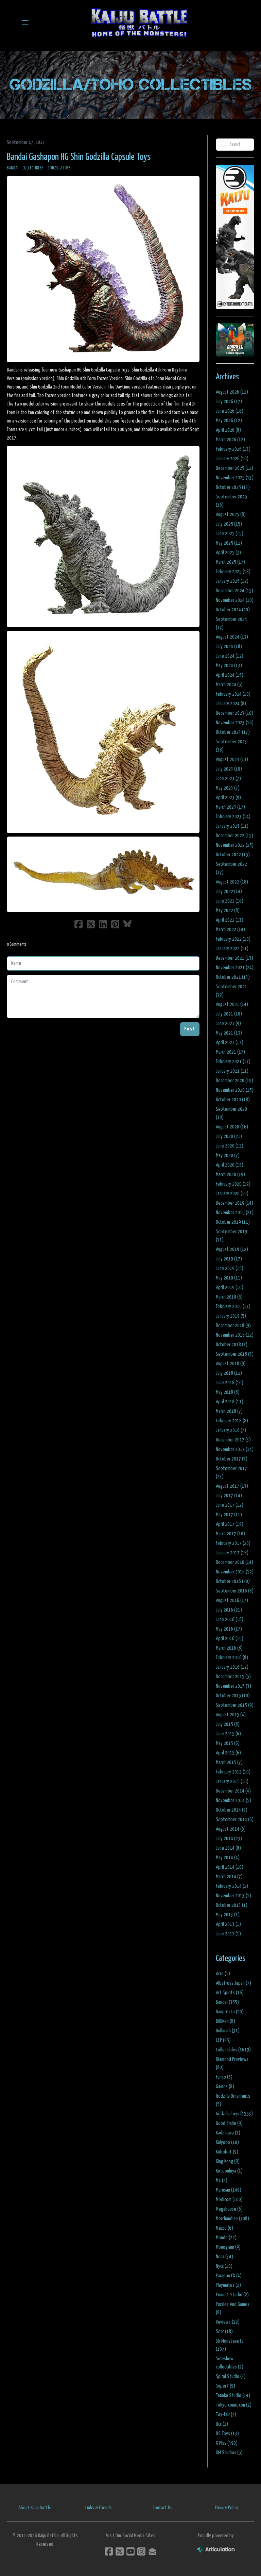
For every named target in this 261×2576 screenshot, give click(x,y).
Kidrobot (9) (227, 2152)
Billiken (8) (225, 2021)
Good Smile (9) (229, 2123)
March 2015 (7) (229, 1762)
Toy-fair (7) (226, 2415)
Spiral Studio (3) (231, 2376)
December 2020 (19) (234, 1081)
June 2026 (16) (230, 411)
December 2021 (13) (234, 958)
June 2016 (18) (230, 1620)
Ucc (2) (222, 2424)
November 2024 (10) (235, 600)
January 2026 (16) (232, 459)
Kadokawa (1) (228, 2133)
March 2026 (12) (230, 440)
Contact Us (162, 2508)
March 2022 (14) (230, 930)
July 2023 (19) (229, 769)
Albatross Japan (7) (233, 1983)
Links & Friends (99, 2508)
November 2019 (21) (235, 1213)
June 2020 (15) (230, 1146)
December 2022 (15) (234, 836)
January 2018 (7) (231, 1430)
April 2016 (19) (230, 1639)
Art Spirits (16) (230, 1993)
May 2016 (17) (229, 1629)
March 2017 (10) (230, 1534)
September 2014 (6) (235, 1820)
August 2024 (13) (232, 637)
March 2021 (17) (230, 1052)
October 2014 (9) (232, 1810)
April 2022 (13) (230, 920)
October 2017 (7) (232, 1459)
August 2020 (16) (232, 1127)
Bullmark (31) (228, 2031)
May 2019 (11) (229, 1278)
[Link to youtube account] (130, 2551)
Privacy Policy (227, 2508)
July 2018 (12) (229, 1373)
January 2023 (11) (232, 826)
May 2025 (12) (229, 543)
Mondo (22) (226, 2238)
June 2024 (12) (230, 656)
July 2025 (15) (229, 524)
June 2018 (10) (230, 1383)
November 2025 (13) (235, 478)
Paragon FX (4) (229, 2276)
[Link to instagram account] (141, 2551)
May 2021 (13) (229, 1033)
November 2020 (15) (235, 1090)
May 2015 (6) (228, 1743)
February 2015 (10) (233, 1772)
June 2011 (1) (228, 1934)
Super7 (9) (225, 2386)
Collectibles (33, 168)
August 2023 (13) (232, 759)
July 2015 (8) (228, 1724)
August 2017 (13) (232, 1486)
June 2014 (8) (228, 1848)
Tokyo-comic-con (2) (234, 2405)
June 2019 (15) (230, 1268)
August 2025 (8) (231, 515)
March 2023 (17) (230, 807)
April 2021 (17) (230, 1043)
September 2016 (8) (235, 1591)
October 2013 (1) (232, 1905)
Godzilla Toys (59, 168)
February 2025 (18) (233, 572)
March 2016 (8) (229, 1648)
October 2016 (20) (233, 1581)
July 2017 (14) (229, 1496)
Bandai (13, 168)
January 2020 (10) (232, 1194)
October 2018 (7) (232, 1345)
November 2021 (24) (235, 968)
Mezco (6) (224, 2228)
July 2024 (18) (229, 647)
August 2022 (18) (232, 882)
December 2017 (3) (233, 1440)
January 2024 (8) (231, 704)
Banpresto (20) (230, 2012)
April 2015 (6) (228, 1753)
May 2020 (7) (228, 1155)
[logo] (139, 22)
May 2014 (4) (228, 1858)
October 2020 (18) (233, 1100)
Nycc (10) (224, 2266)
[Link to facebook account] (109, 2551)
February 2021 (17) (233, 1062)
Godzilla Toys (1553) (234, 2114)
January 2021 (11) (232, 1071)
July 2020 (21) (229, 1136)
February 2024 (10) (233, 694)
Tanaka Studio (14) (233, 2396)
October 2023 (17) (233, 732)
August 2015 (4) (231, 1715)
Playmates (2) (228, 2285)
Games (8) (225, 2087)
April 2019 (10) (230, 1287)
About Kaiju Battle (35, 2508)
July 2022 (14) (229, 891)
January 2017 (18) (232, 1553)
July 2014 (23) (229, 1839)
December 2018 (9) (233, 1326)
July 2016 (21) (229, 1610)
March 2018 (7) (229, 1411)
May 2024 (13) (229, 666)
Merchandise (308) (232, 2219)
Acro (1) (223, 1974)
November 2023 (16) (235, 723)
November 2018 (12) (235, 1335)
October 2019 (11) (233, 1222)
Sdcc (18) (224, 2332)
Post (190, 1029)
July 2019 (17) (229, 1259)
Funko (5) (224, 2077)
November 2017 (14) (235, 1449)
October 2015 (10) (233, 1696)
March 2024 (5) (229, 685)
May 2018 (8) (228, 1392)
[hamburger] (25, 22)
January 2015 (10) (232, 1781)
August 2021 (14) (232, 1004)
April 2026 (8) (228, 430)
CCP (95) (223, 2040)
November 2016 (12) (235, 1572)
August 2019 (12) (232, 1249)
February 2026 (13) (233, 449)
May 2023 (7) (228, 788)
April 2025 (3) (228, 553)
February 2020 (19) (233, 1184)
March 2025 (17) (230, 562)
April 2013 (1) (228, 1924)
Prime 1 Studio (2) (232, 2295)
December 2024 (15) (234, 591)
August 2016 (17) (232, 1600)
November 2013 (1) (233, 1896)
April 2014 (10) (230, 1867)
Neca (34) (224, 2257)
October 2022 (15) (233, 855)
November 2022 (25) (235, 845)
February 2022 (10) (233, 939)
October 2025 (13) (233, 487)
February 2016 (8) (232, 1658)
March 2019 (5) (229, 1297)
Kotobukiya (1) (229, 2171)
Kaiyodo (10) (227, 2142)
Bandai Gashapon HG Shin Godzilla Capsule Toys (79, 157)
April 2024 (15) (230, 675)
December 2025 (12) (234, 468)
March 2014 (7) (229, 1877)
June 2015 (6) (228, 1734)
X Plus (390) (227, 2443)
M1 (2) (222, 2181)
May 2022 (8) (228, 911)
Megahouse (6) (229, 2209)
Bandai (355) (227, 2002)
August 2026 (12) (232, 392)
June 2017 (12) (230, 1505)
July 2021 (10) (229, 1014)
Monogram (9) (228, 2247)
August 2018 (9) (231, 1364)
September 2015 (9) (235, 1705)
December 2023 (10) (234, 713)
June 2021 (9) (228, 1023)
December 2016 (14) (234, 1562)
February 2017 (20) (233, 1543)
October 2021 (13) (233, 977)
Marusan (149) (229, 2190)
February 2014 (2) (232, 1886)
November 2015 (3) (233, 1686)
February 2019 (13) (233, 1307)
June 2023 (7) (228, 779)
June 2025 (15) (230, 534)
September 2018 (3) (235, 1354)
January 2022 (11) (232, 949)
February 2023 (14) (233, 817)
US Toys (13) (227, 2434)
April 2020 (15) (230, 1165)
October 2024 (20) (233, 610)
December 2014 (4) (233, 1791)
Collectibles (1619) (233, 2050)
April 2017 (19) (230, 1524)
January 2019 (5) (231, 1316)
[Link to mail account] (152, 2551)
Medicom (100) (229, 2200)
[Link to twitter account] (120, 2551)
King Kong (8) (228, 2161)
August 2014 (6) (231, 1829)
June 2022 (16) (230, 901)
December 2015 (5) (233, 1677)
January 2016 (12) (232, 1667)
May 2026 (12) (229, 421)
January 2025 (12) (232, 581)
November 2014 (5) (233, 1801)
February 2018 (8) (232, 1421)
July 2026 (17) (229, 402)
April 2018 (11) (230, 1402)
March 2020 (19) (230, 1175)
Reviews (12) (228, 2322)
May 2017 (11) (229, 1515)
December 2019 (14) (234, 1203)
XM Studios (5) (229, 2453)
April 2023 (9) (228, 798)
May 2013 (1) (228, 1915)
